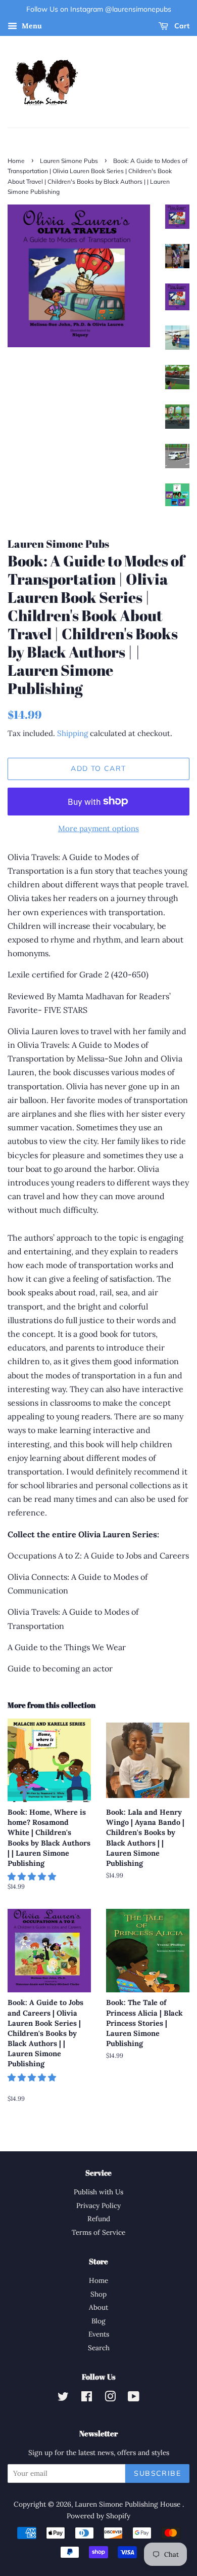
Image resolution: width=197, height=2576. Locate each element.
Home (16, 161)
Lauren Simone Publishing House (129, 2504)
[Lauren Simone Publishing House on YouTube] (134, 2398)
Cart (181, 26)
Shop (98, 2294)
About (98, 2307)
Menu (31, 26)
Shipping (72, 733)
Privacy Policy (98, 2205)
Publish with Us (98, 2192)
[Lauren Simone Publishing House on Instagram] (110, 2398)
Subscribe (157, 2473)
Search (99, 2348)
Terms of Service (98, 2232)
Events (99, 2334)
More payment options (98, 828)
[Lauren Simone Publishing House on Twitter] (63, 2398)
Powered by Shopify (98, 2516)
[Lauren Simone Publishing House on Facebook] (87, 2398)
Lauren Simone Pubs (69, 161)
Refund (99, 2219)
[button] (33, 1876)
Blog (98, 2321)
